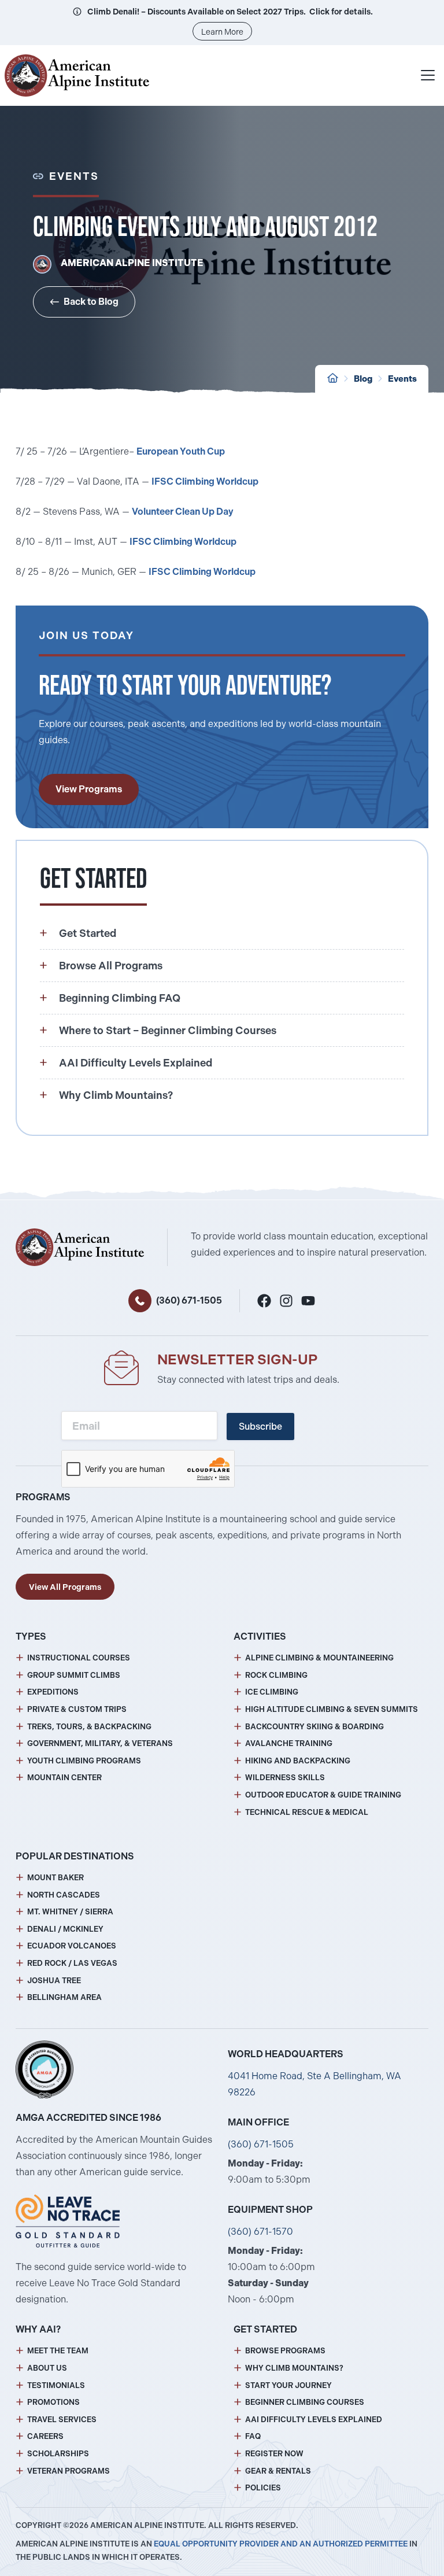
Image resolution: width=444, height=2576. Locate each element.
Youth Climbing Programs (84, 1761)
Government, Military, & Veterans (100, 1743)
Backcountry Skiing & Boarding (314, 1727)
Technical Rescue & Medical (307, 1812)
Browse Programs (285, 2351)
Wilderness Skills (285, 1778)
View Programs (89, 789)
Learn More (222, 32)
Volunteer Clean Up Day (183, 512)
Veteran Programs (69, 2471)
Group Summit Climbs (74, 1675)
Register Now (274, 2454)
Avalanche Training (289, 1743)
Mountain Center (64, 1778)
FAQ (253, 2436)
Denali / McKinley (65, 1929)
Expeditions (53, 1692)
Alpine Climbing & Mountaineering (319, 1658)
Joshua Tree (54, 1981)
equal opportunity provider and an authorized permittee (281, 2544)
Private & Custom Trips (77, 1709)
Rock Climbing (276, 1675)
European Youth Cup (181, 451)
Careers (45, 2436)
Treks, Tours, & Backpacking (89, 1727)
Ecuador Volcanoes (72, 1946)
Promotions (53, 2402)
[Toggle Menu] (428, 75)
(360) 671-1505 (189, 1300)
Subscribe (260, 1427)
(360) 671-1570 (260, 2232)
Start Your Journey (288, 2385)
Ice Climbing (272, 1692)
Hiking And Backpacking (298, 1761)
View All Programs (65, 1587)
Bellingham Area (64, 1997)
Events (402, 379)
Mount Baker (55, 1878)
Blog (363, 379)
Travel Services (62, 2420)
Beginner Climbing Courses (305, 2402)
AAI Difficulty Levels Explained (314, 2420)
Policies (263, 2488)
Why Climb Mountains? (294, 2368)
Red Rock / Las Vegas (72, 1963)
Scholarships (58, 2454)
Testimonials (56, 2385)
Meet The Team (58, 2351)
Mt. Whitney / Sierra (70, 1912)
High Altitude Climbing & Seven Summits (332, 1709)
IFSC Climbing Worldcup (205, 481)
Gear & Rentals (278, 2471)
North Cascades (64, 1895)
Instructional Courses (79, 1658)
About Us (47, 2368)
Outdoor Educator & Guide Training (323, 1795)
